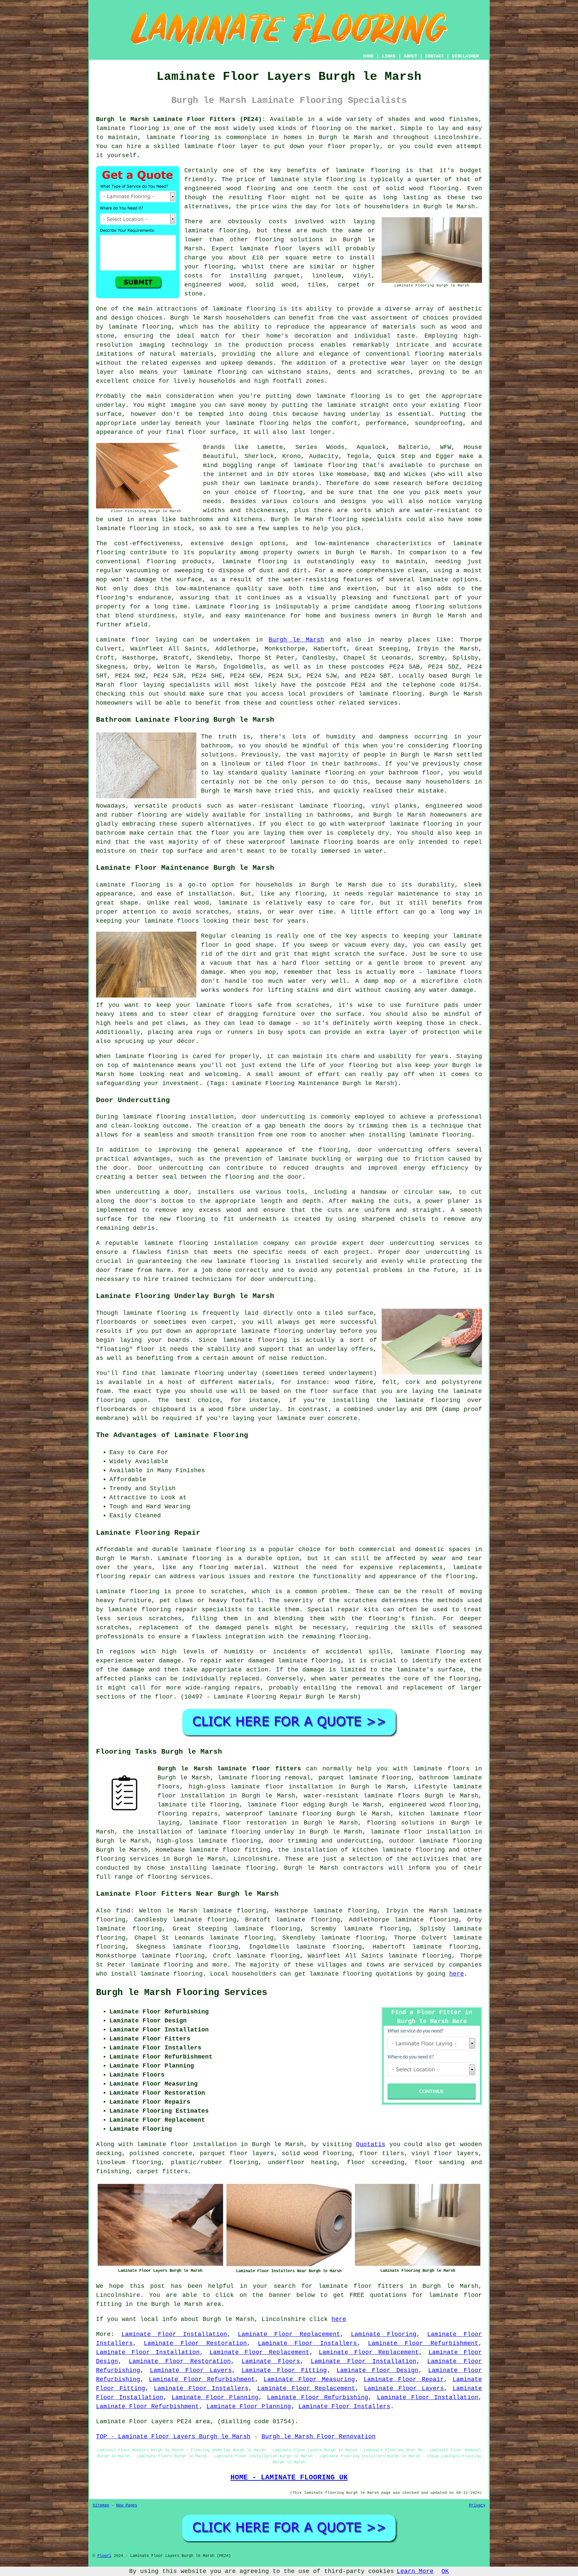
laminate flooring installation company (216, 1243)
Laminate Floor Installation (174, 2334)
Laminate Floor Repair (404, 2379)
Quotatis (371, 2144)
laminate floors (441, 1769)
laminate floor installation (420, 1832)
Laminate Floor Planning (215, 2397)
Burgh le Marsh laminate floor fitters (229, 1769)
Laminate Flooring (384, 2334)
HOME (368, 56)
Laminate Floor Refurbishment (423, 2343)
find (123, 1911)
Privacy (477, 2505)
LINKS (389, 56)
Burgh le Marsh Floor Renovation (319, 2437)
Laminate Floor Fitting (284, 2370)
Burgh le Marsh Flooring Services (182, 1993)
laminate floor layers (279, 249)
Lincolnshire (256, 1859)
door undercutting (273, 1117)
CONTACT (435, 56)
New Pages (127, 2505)
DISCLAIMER (465, 56)
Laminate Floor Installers (308, 2343)
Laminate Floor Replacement (289, 2334)
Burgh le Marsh (296, 640)
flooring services (127, 1859)
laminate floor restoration (237, 1823)
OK (445, 2571)
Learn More (415, 2571)
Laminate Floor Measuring (309, 2379)
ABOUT (410, 56)
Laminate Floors (271, 2361)
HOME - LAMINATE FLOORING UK (289, 2477)
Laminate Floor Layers (191, 2370)
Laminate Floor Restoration (195, 2343)
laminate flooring (127, 128)
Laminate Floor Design (377, 2370)
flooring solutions (400, 1823)
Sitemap (101, 2505)
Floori (104, 2556)
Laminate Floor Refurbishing (318, 2397)
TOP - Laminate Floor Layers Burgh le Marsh (173, 2437)
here (457, 1974)
